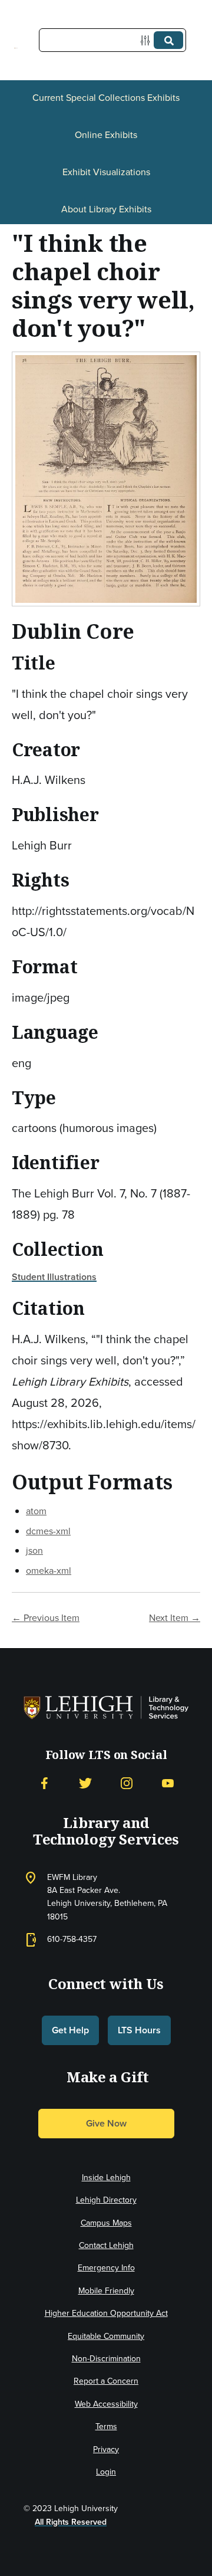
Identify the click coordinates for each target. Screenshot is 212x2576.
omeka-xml (49, 1571)
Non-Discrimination (106, 2359)
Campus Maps (106, 2223)
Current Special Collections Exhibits (106, 98)
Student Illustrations (54, 1277)
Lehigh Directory (106, 2200)
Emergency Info (106, 2268)
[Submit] (168, 40)
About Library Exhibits (106, 209)
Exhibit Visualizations (106, 172)
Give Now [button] (106, 2123)
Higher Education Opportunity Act (106, 2313)
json (34, 1550)
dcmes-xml (48, 1531)
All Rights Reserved (71, 2522)
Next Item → (175, 1618)
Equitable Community (106, 2336)
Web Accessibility (106, 2404)
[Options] (148, 40)
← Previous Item (46, 1618)
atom (36, 1511)
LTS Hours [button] (139, 2030)
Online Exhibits (106, 135)
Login (106, 2472)
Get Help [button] (70, 2030)
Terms (106, 2426)
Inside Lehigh (106, 2178)
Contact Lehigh (106, 2245)
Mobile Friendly (106, 2291)
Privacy (106, 2449)
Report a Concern (106, 2381)
